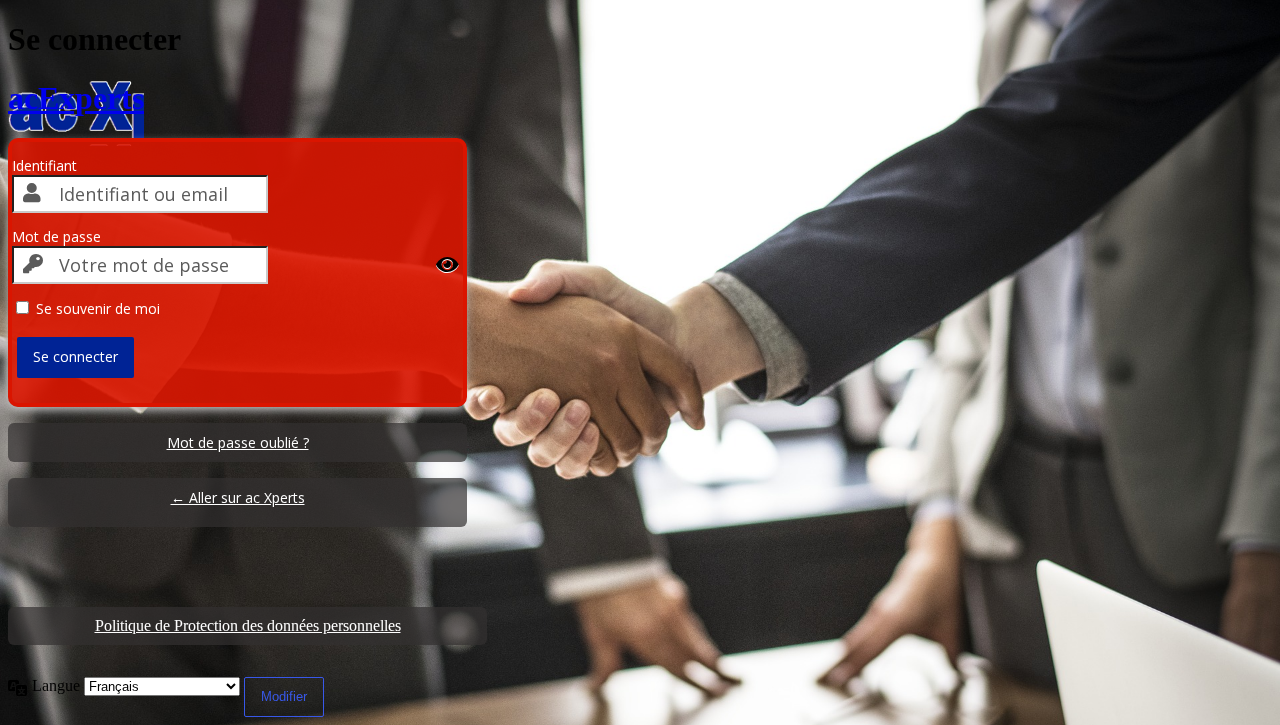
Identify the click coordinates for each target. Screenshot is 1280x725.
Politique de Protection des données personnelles (248, 625)
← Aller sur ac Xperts (238, 497)
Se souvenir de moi (98, 308)
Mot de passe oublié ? (238, 442)
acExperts (76, 98)
